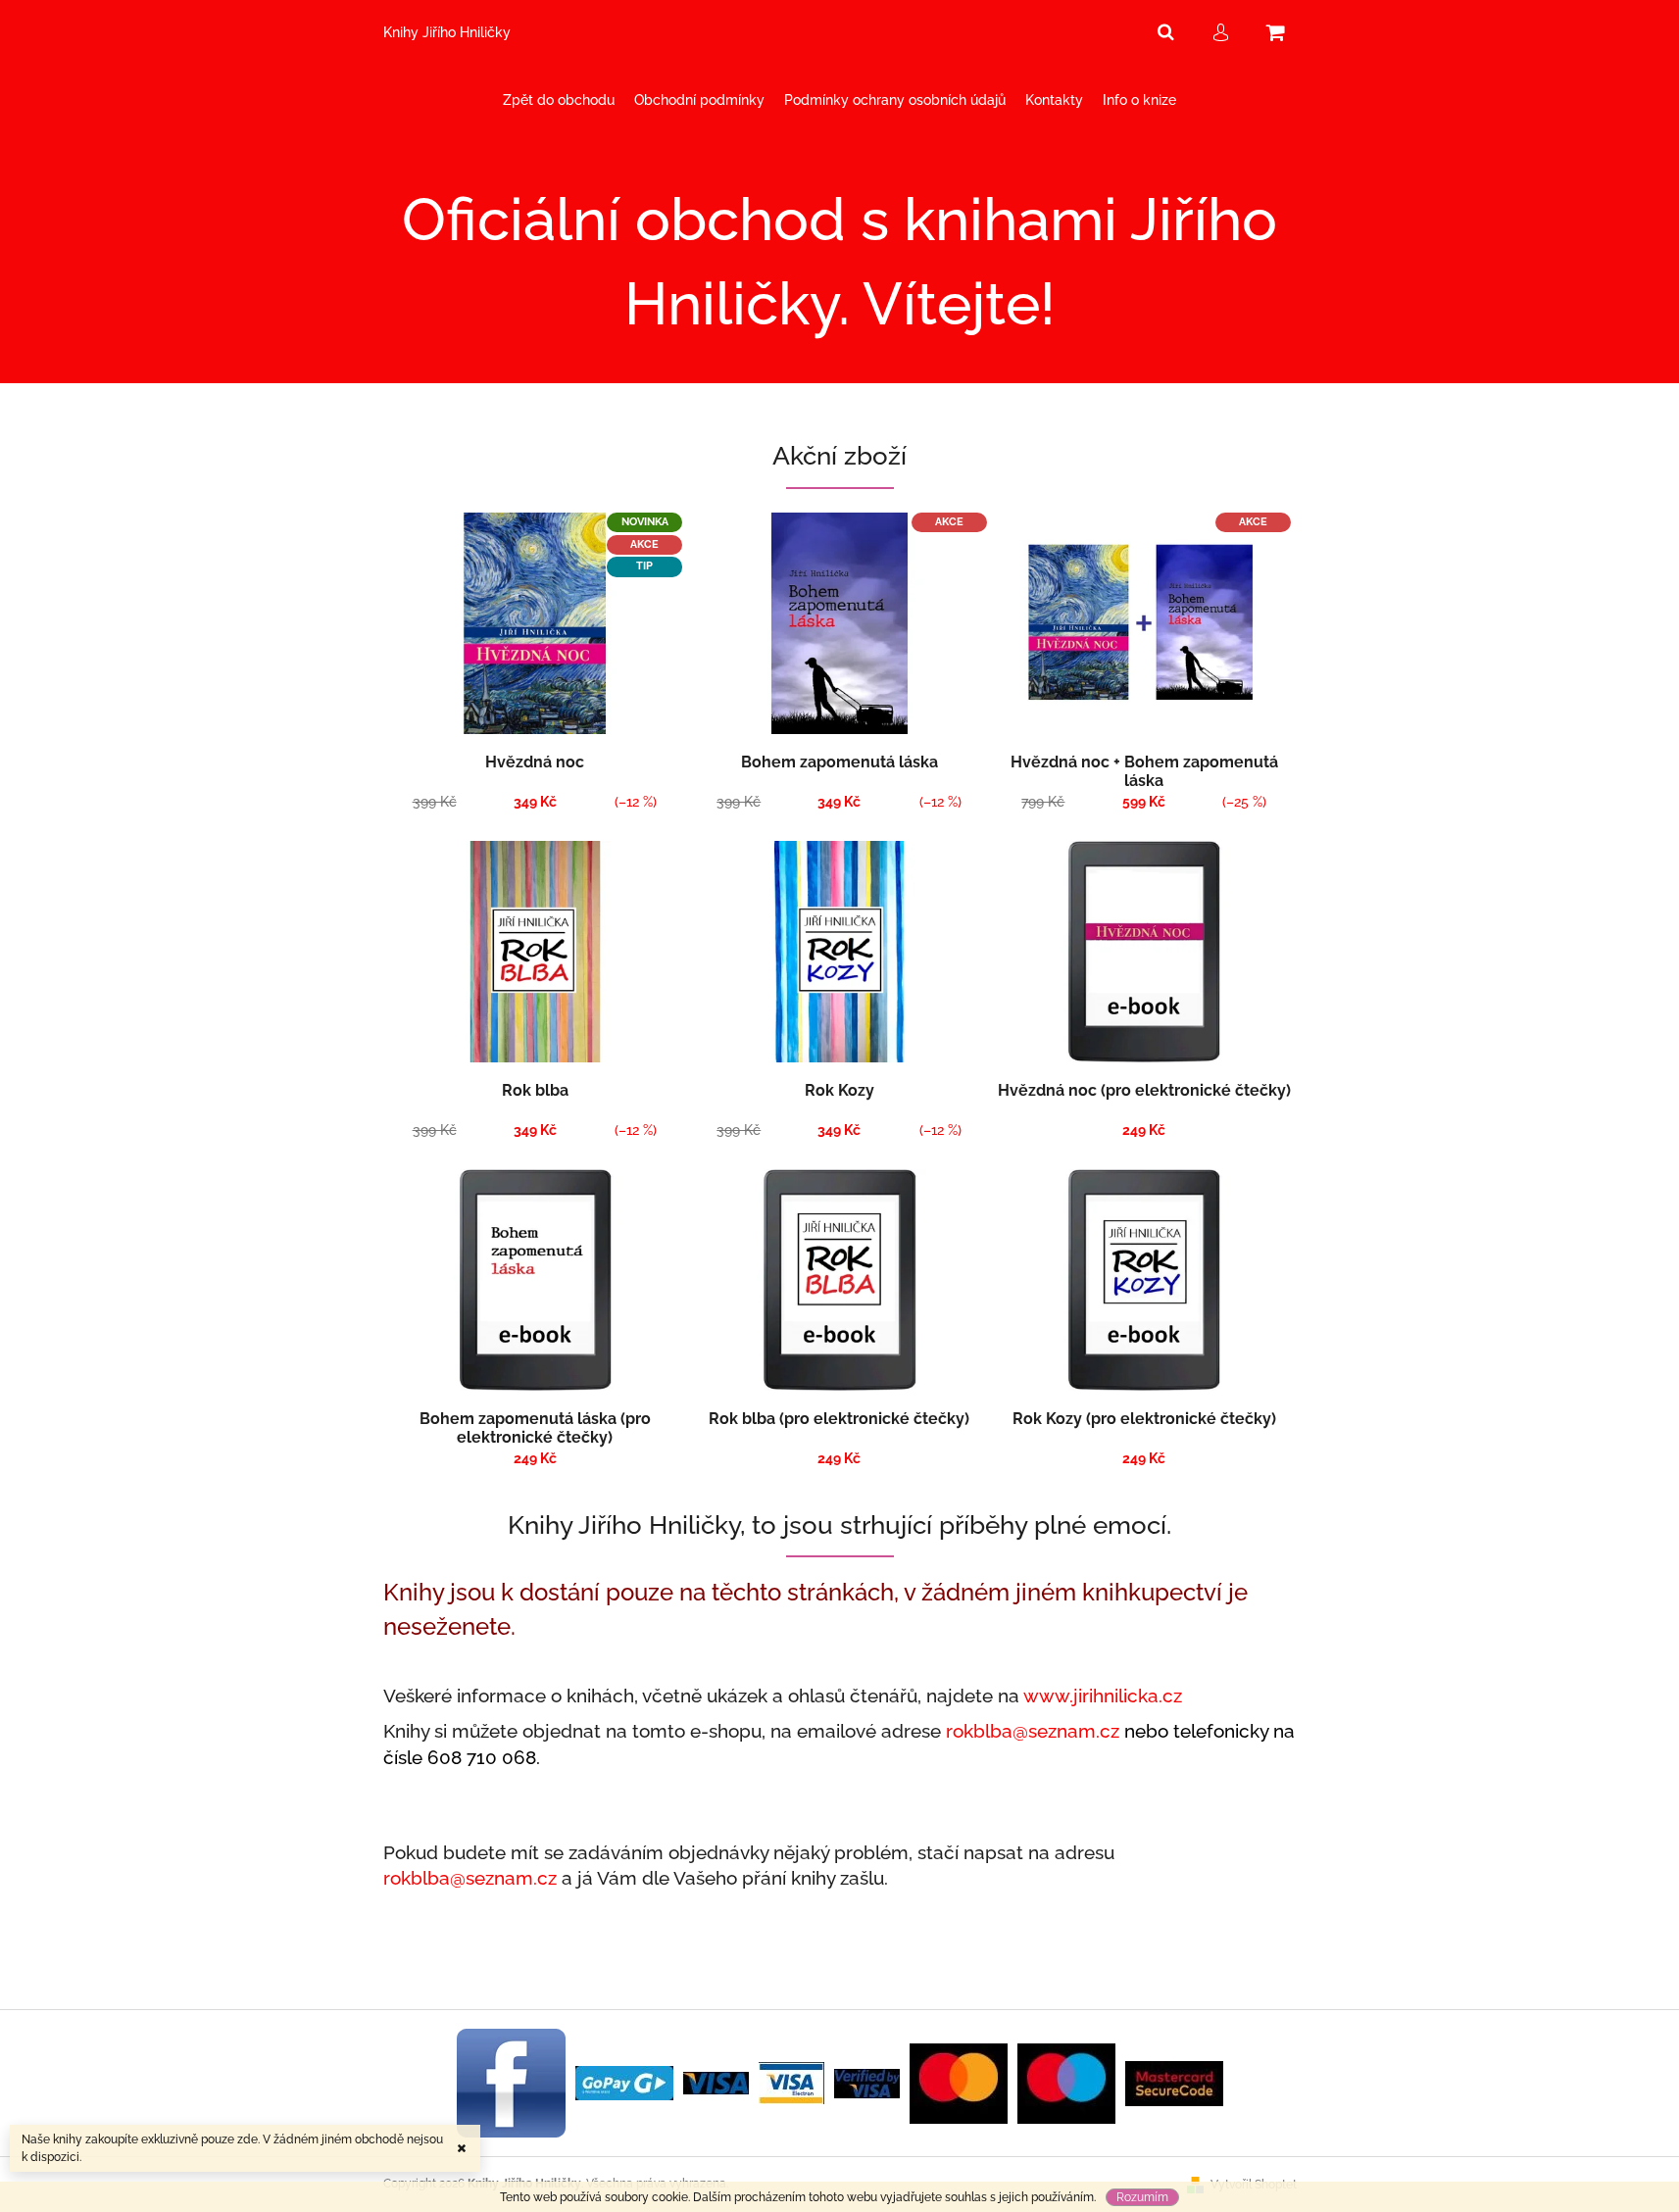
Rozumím (1142, 2197)
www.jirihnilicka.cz (1103, 1696)
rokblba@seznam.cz (1033, 1731)
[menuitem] (559, 100)
